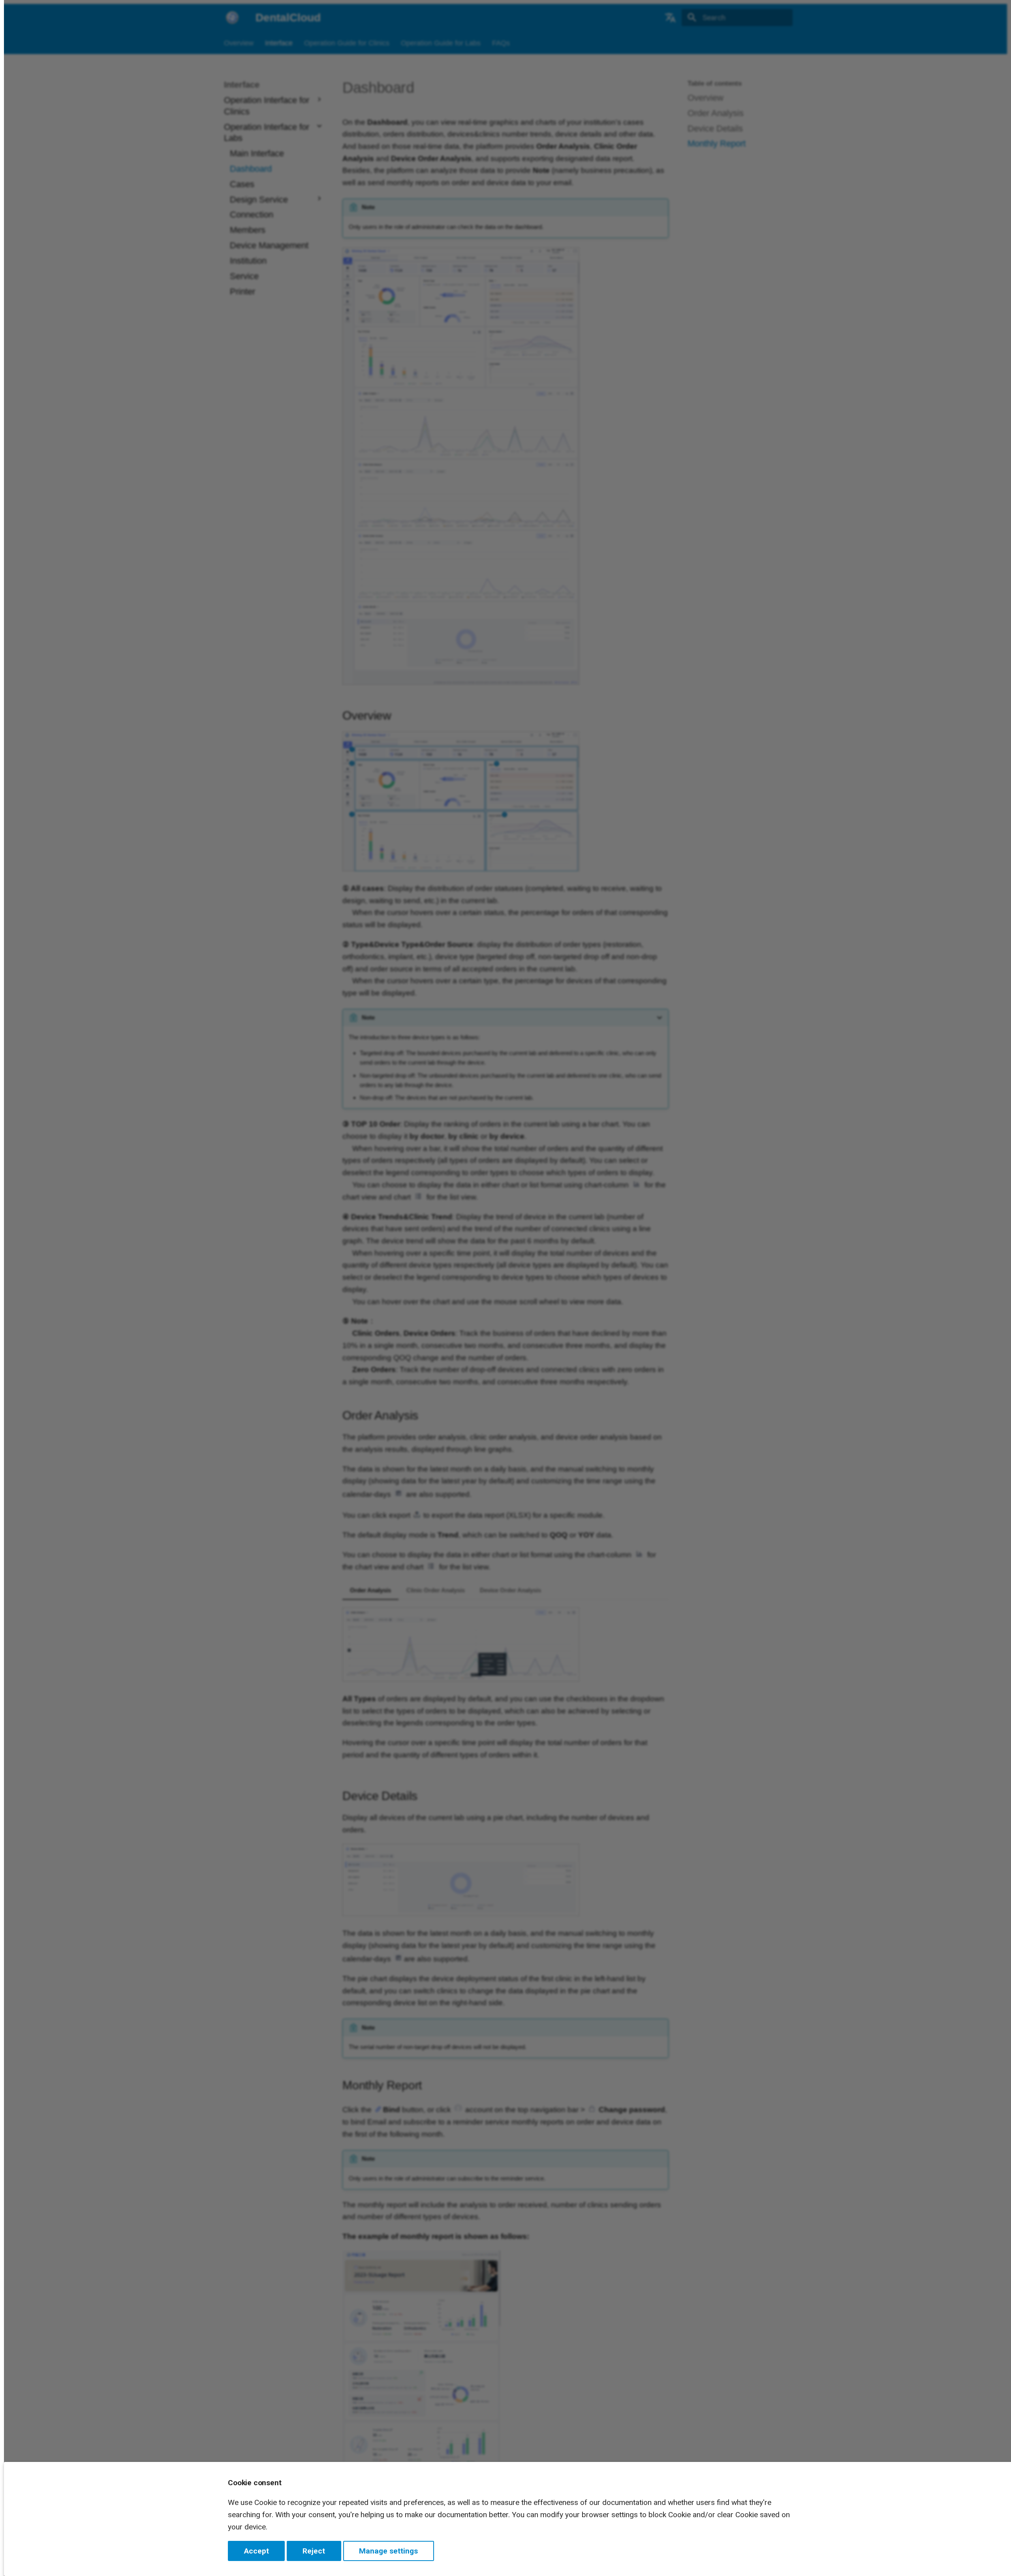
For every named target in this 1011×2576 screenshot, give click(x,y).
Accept (257, 2551)
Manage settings (388, 2551)
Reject (314, 2551)
